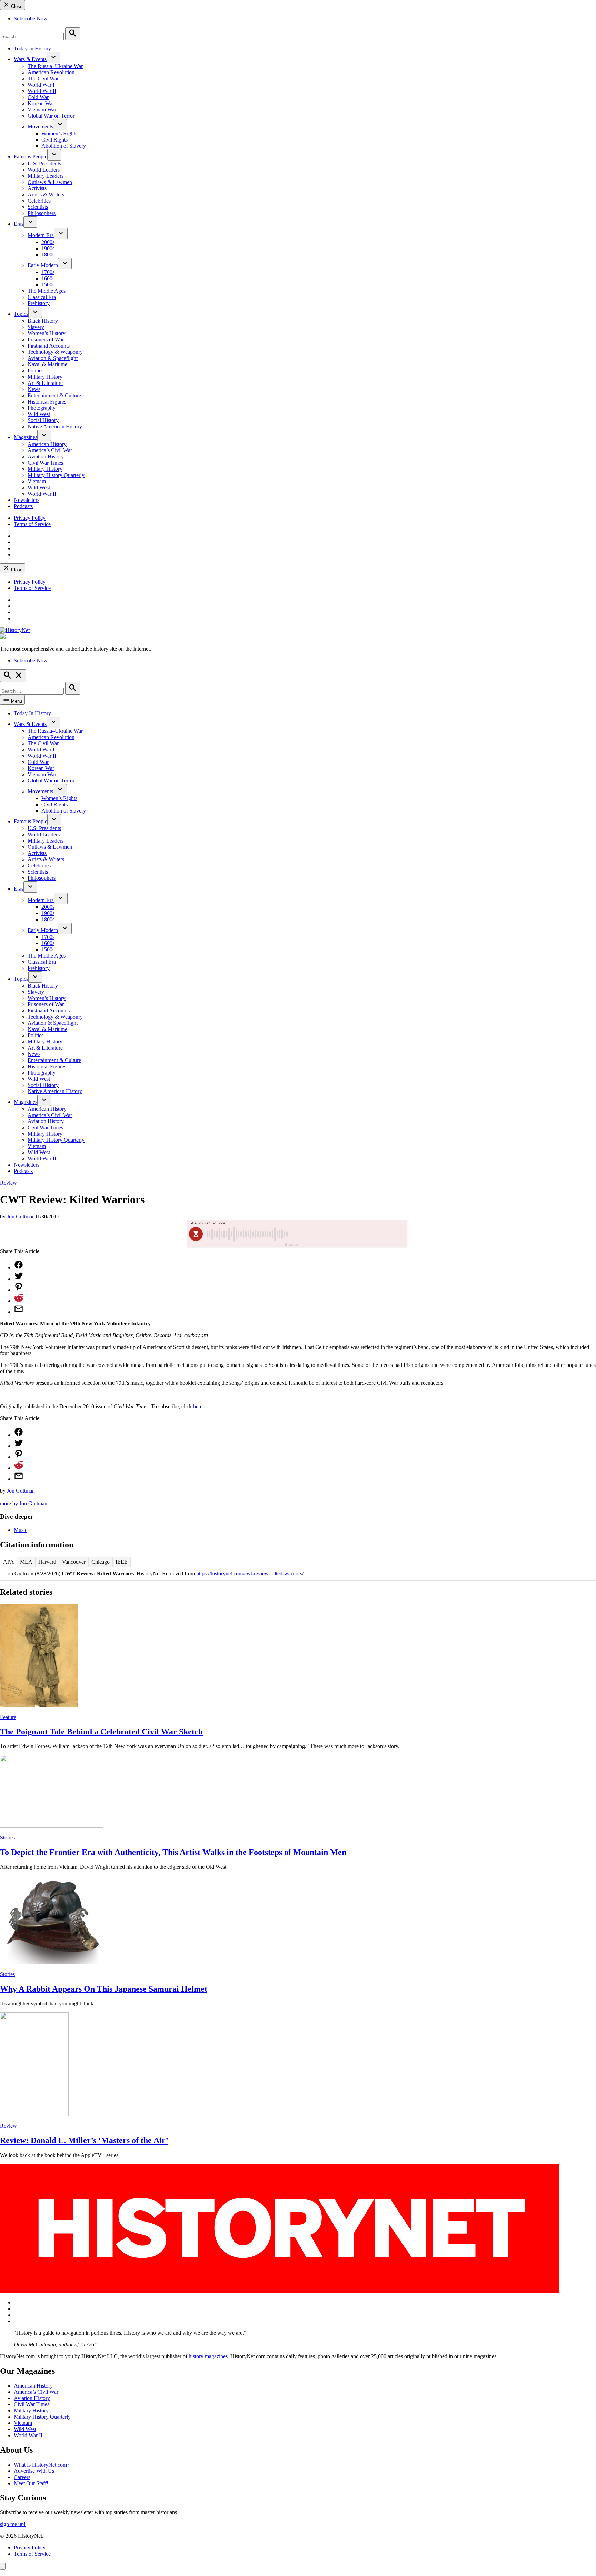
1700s (48, 272)
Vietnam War (42, 110)
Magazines (26, 437)
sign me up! (13, 2524)
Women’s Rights (59, 133)
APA (9, 1562)
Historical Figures (47, 402)
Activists (37, 188)
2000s (48, 242)
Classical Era (42, 297)
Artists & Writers (46, 195)
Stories (7, 1838)
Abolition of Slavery (64, 146)
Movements (40, 127)
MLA (26, 1562)
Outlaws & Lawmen (50, 182)
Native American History (55, 426)
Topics (21, 314)
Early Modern (43, 265)
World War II (42, 91)
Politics (36, 371)
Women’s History (47, 333)
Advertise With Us (34, 2471)
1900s (48, 248)
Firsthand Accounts (49, 346)
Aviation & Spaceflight (53, 358)
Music (21, 1530)
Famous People (31, 157)
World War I (41, 85)
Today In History (32, 48)
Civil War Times (45, 463)
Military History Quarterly (56, 475)
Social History (43, 420)
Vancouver (74, 1562)
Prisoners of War (46, 339)
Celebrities (39, 201)
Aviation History (46, 456)
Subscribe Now (31, 18)
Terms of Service (32, 524)
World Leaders (44, 170)
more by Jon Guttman (24, 1503)
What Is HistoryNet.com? (42, 2465)
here (198, 1406)
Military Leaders (46, 176)
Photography (42, 408)
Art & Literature (45, 383)
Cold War (38, 97)
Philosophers (42, 213)
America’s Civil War (50, 450)
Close (16, 6)
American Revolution (51, 72)
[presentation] (53, 57)
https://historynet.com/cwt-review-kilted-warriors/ (250, 1573)
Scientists (38, 207)
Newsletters (27, 500)
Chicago (101, 1562)
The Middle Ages (47, 291)
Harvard (47, 1562)
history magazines (208, 2356)
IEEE (122, 1562)
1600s (48, 278)
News (34, 389)
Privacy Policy (30, 518)
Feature (8, 1717)
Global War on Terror (51, 116)
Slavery (36, 327)
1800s (48, 255)
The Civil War (43, 79)
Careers (22, 2477)
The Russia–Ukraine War (55, 66)
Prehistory (39, 303)
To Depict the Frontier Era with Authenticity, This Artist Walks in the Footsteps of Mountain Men (173, 1852)
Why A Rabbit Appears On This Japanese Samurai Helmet (104, 1989)
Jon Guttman (21, 1217)
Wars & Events (30, 59)
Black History (43, 321)
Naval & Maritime (47, 364)
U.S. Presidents (44, 163)
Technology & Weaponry (55, 352)
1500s (48, 285)
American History (47, 444)
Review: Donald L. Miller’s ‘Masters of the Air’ (84, 2140)
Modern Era (41, 235)
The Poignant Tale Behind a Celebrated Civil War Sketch (101, 1732)
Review (8, 1183)
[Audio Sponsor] (349, 1234)
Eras (19, 224)
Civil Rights (54, 140)
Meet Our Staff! (31, 2483)
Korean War (41, 103)
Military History (45, 377)
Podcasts (23, 506)
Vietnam (37, 481)
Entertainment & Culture (54, 395)
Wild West (39, 414)
